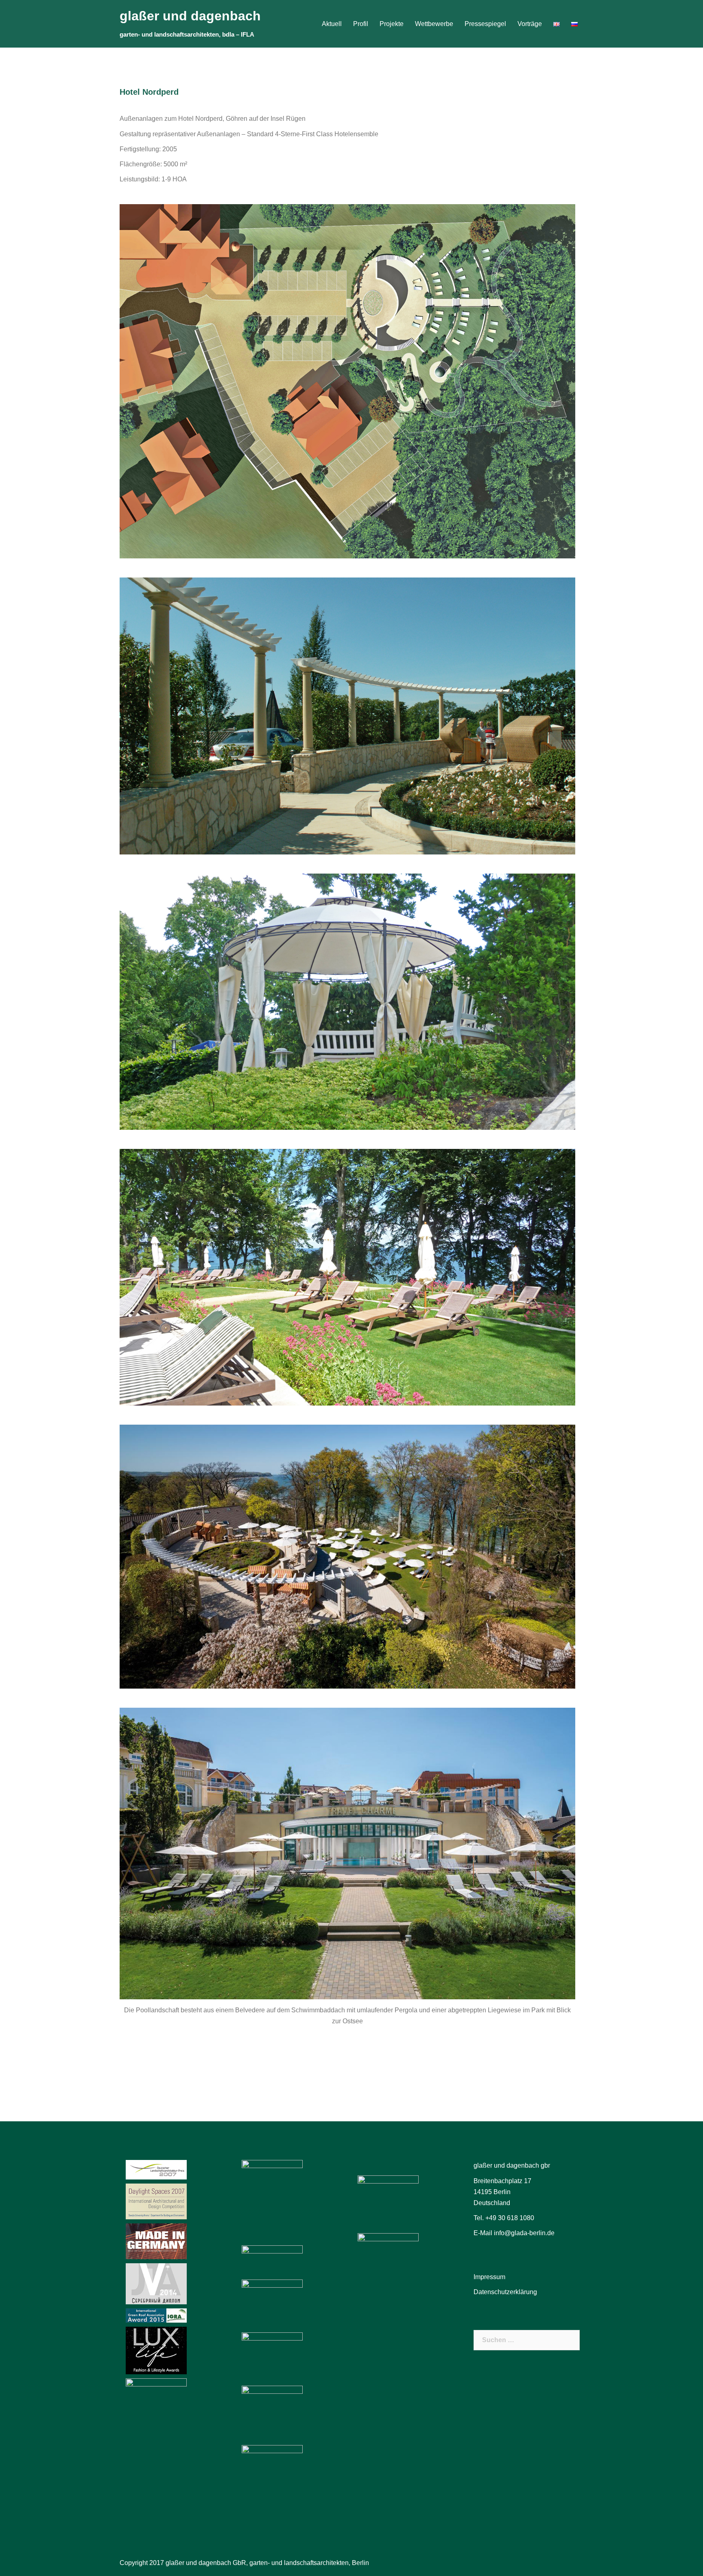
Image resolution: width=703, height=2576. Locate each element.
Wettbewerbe (434, 24)
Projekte (392, 24)
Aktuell (332, 24)
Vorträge (530, 24)
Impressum (489, 2277)
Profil (361, 24)
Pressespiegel (485, 24)
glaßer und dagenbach (190, 16)
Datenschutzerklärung (505, 2292)
